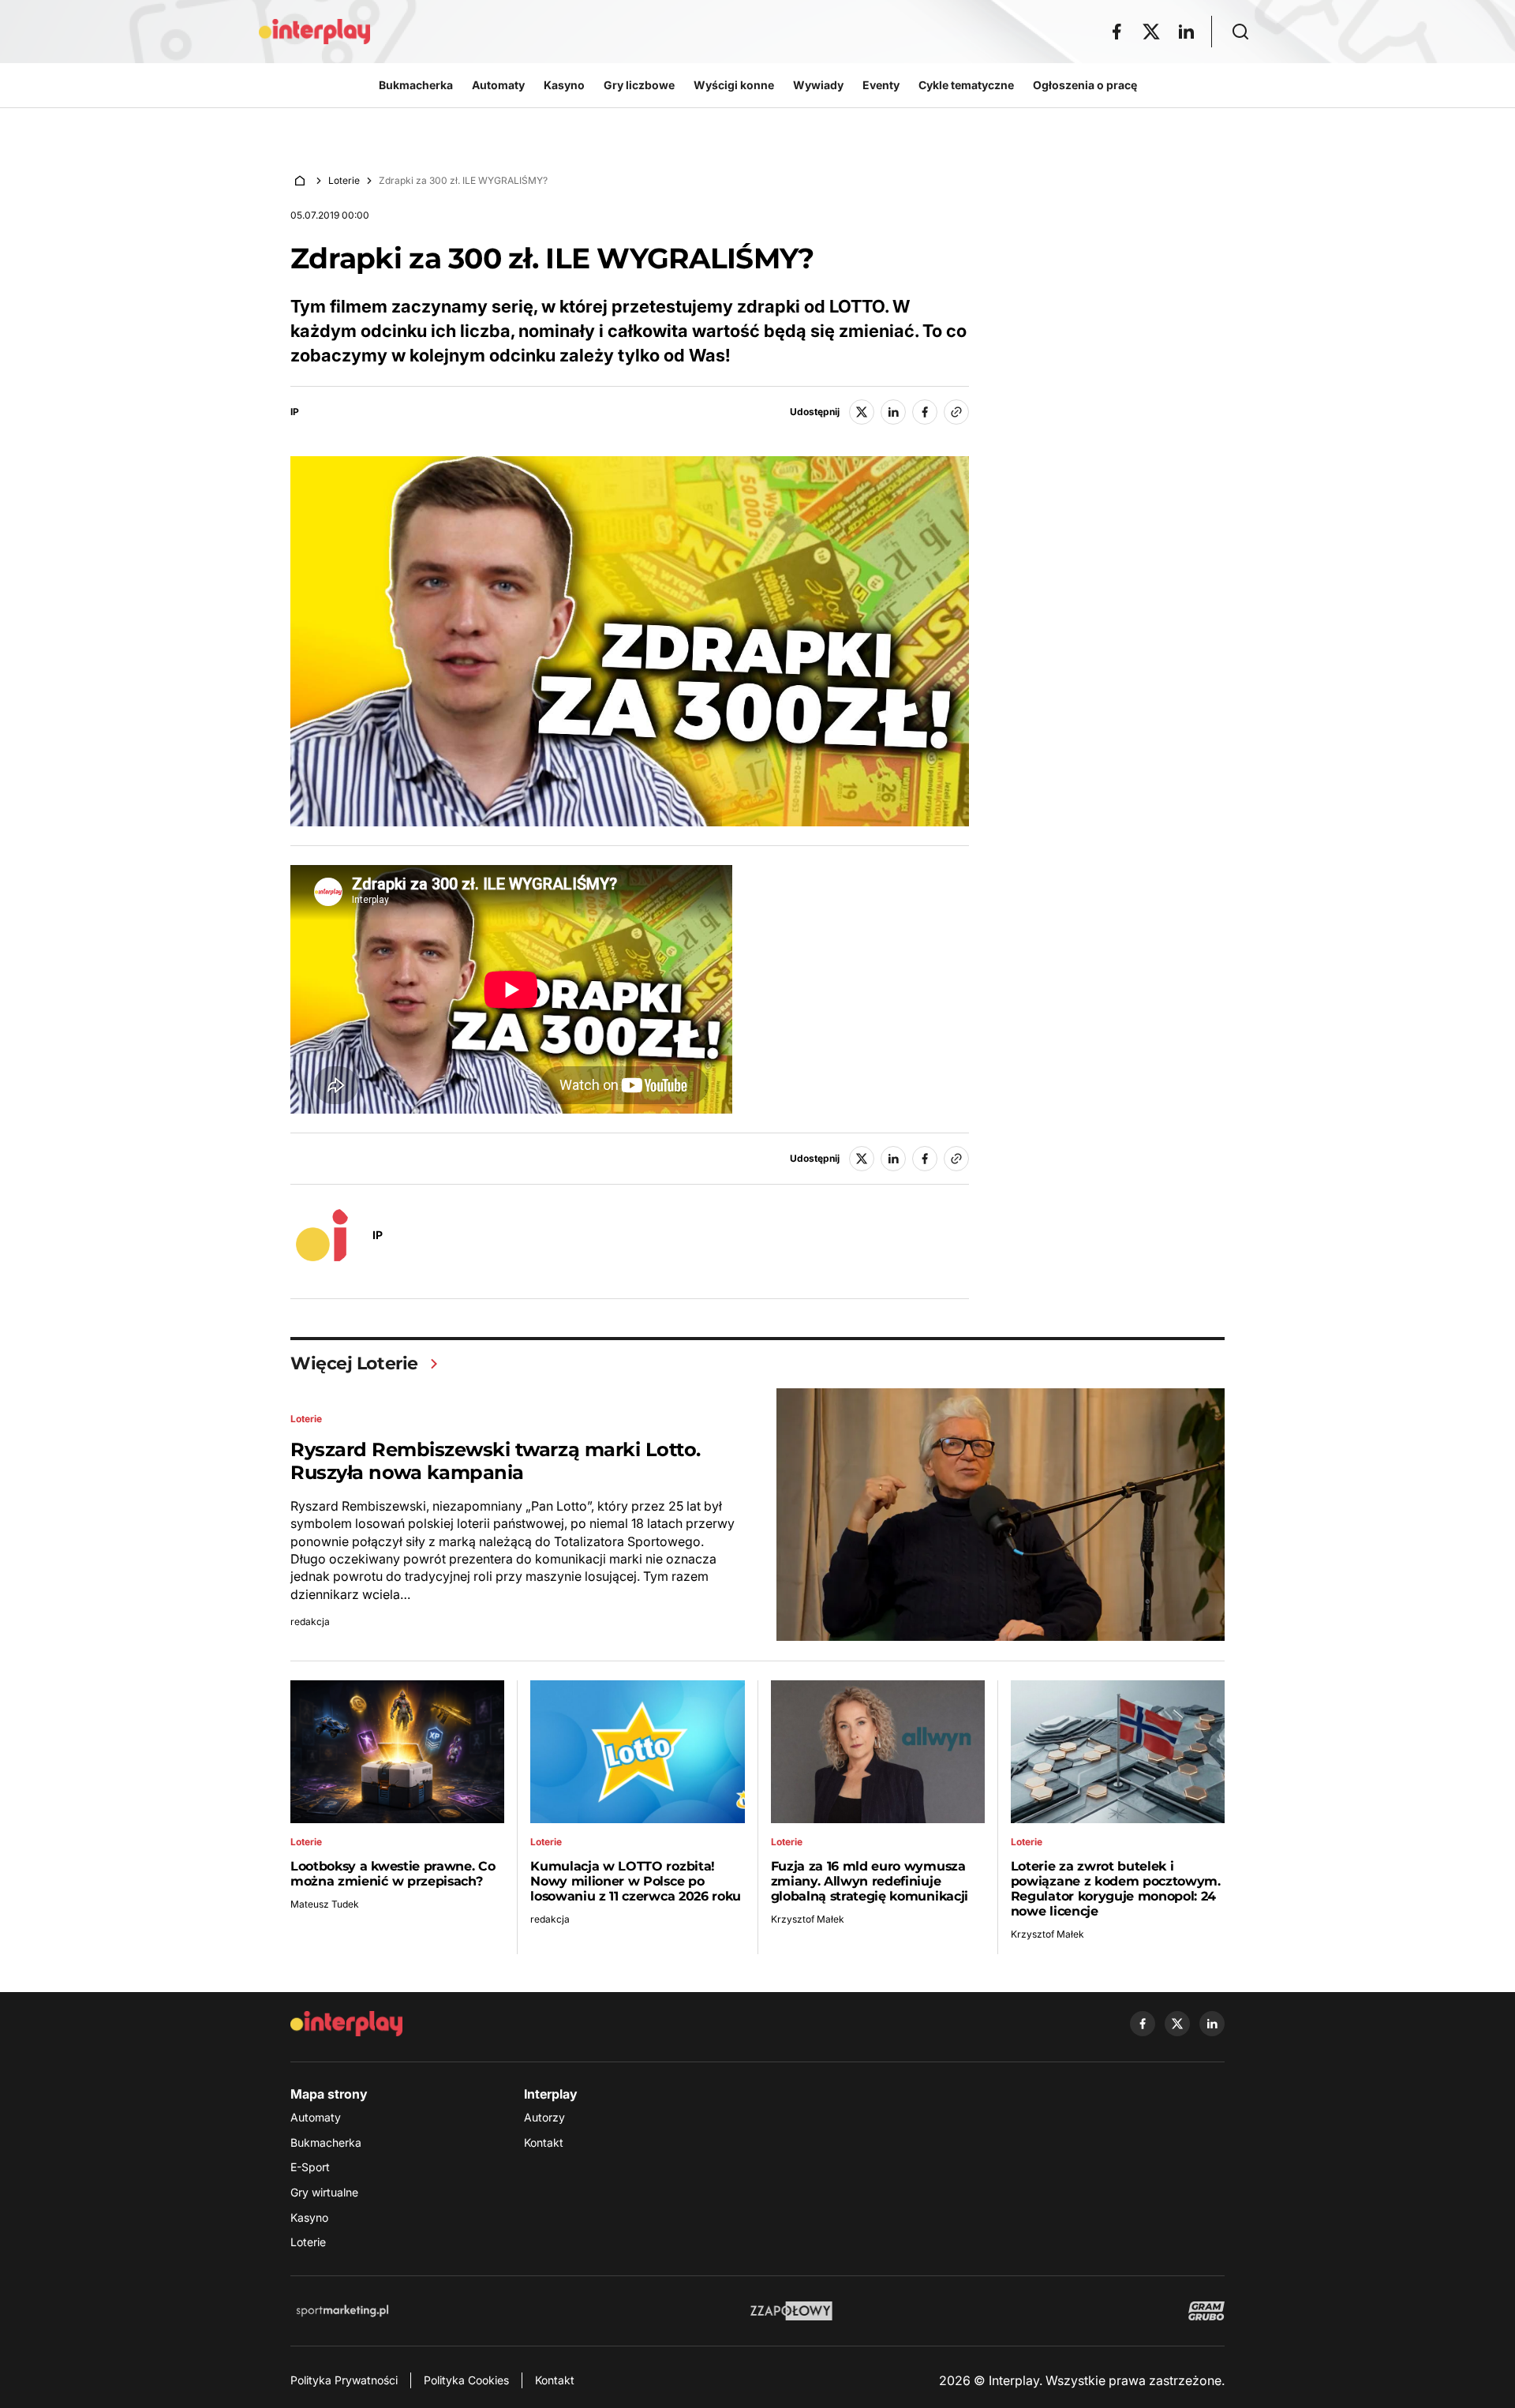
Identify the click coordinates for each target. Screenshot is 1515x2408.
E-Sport (310, 2167)
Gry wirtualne (324, 2192)
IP (295, 412)
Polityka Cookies (466, 2380)
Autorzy (544, 2117)
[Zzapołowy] (792, 2311)
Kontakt (544, 2142)
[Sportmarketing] (342, 2311)
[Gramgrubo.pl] (1206, 2311)
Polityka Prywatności (344, 2380)
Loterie (344, 180)
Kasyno (309, 2217)
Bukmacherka (326, 2142)
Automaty (316, 2117)
